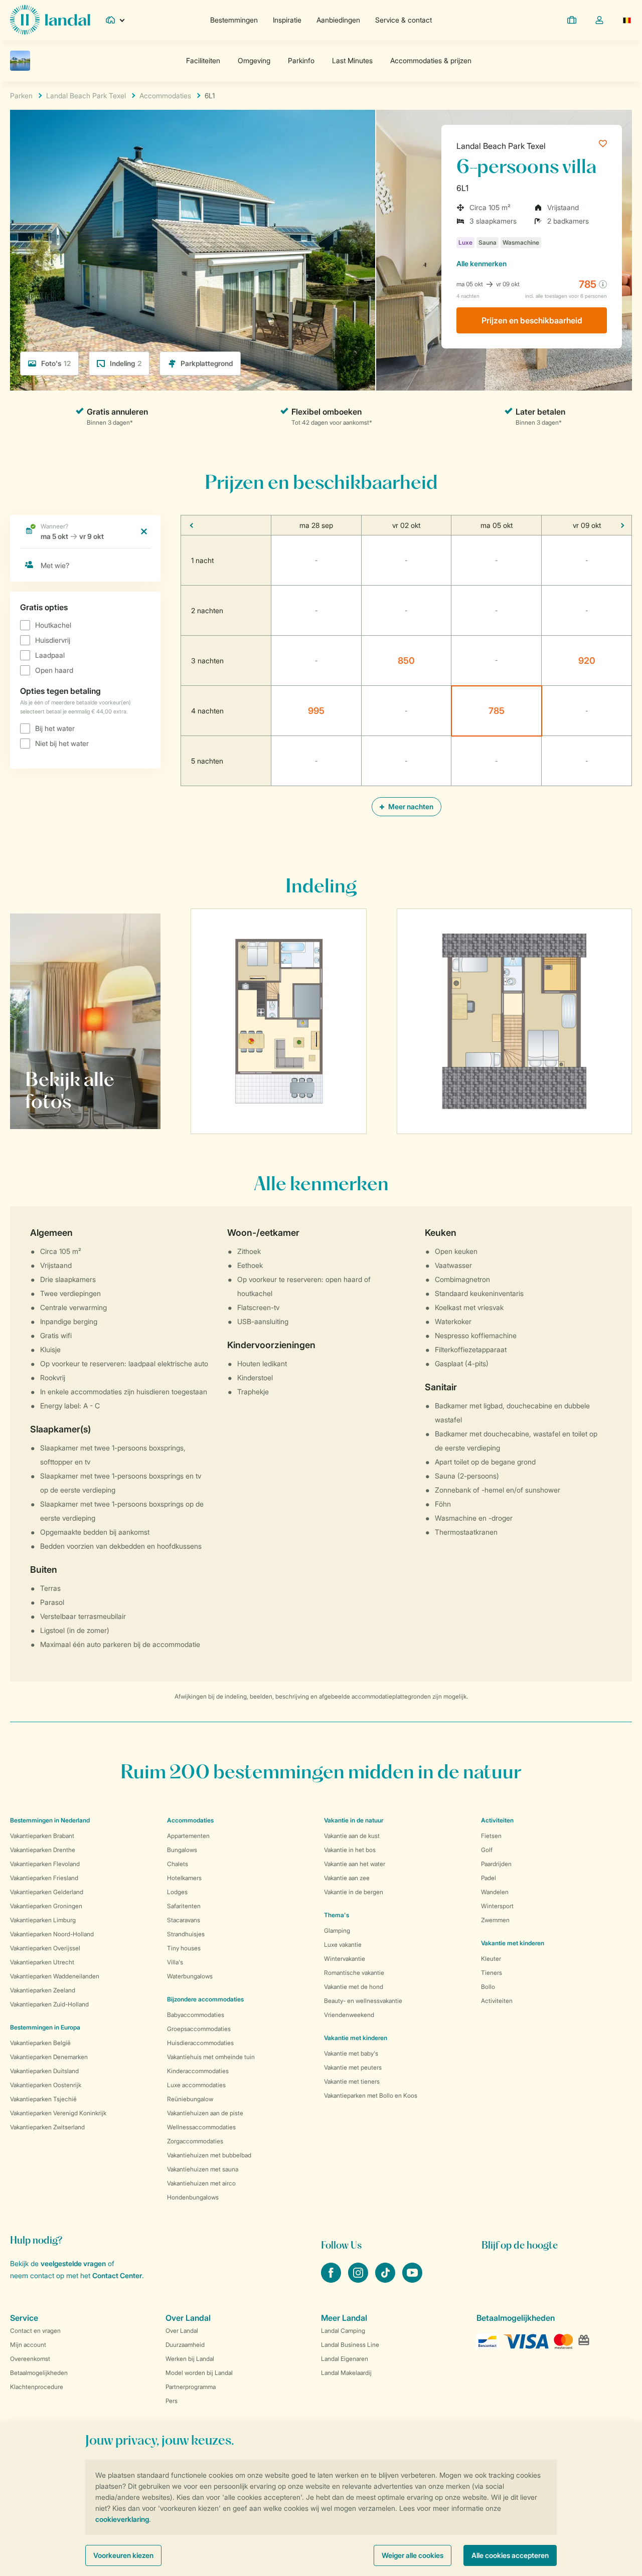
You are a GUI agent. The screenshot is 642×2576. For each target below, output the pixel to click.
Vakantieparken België (40, 2043)
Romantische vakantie (354, 1973)
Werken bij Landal (190, 2359)
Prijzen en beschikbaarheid (532, 320)
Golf (487, 1850)
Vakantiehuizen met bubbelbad (209, 2155)
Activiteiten (497, 2001)
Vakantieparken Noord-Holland (52, 1934)
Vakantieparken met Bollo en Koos (371, 2095)
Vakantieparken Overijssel (45, 1948)
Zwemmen (495, 1920)
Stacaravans (184, 1920)
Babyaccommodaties (196, 2015)
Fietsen (491, 1836)
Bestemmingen (234, 20)
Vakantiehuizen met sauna (203, 2169)
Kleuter (491, 1959)
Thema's (337, 1915)
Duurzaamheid (185, 2345)
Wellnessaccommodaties (201, 2127)
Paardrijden (496, 1864)
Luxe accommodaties (196, 2085)
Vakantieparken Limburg (43, 1920)
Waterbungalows (190, 1976)
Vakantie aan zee (347, 1878)
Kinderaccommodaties (198, 2071)
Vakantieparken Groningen (46, 1906)
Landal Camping (343, 2331)
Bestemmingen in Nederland (50, 1820)
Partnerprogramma (191, 2387)
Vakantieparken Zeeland (43, 1990)
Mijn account (28, 2345)
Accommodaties (190, 1820)
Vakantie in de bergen (354, 1892)
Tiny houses (184, 1948)
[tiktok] (386, 2280)
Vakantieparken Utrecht (42, 1962)
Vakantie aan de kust (352, 1836)
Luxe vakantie (343, 1945)
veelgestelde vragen (73, 2263)
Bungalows (182, 1850)
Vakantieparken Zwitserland (47, 2127)
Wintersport (497, 1906)
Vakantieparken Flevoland (45, 1864)
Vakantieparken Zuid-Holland (49, 2004)
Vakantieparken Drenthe (43, 1850)
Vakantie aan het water (355, 1864)
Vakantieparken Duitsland (44, 2071)
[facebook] (332, 2280)
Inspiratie (287, 20)
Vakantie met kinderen (356, 2038)
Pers (172, 2401)
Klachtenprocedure (37, 2387)
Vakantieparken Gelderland (47, 1892)
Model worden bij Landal (199, 2373)
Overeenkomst (30, 2359)
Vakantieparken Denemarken (49, 2057)
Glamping (337, 1930)
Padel (489, 1878)
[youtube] (412, 2280)
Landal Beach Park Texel (501, 146)
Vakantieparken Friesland (44, 1878)
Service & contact (404, 20)
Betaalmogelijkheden (39, 2373)
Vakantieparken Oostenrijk (46, 2085)
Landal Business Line (350, 2345)
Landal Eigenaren (345, 2359)
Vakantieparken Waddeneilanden (55, 1976)
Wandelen (495, 1892)
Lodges (177, 1892)
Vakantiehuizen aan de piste (205, 2113)
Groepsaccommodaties (199, 2029)
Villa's (175, 1962)
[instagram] (359, 2280)
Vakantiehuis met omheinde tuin (211, 2057)
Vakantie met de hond (354, 1987)
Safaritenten (184, 1906)
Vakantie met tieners (352, 2081)
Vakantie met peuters (353, 2067)
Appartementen (188, 1836)
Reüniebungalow (190, 2099)
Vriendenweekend (349, 2015)
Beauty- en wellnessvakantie (363, 2001)
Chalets (178, 1864)
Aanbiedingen (338, 20)
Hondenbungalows (193, 2197)
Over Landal (182, 2331)
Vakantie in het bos (350, 1850)
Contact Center (117, 2275)
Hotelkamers (184, 1878)
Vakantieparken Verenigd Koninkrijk (58, 2113)
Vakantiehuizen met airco (201, 2183)
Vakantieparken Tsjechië (43, 2099)
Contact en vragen (35, 2331)
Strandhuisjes (186, 1934)
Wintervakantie (345, 1959)
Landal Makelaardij (346, 2373)
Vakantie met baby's (351, 2053)
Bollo (488, 1987)
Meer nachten (410, 806)
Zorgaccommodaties (195, 2141)
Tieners (492, 1973)
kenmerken (481, 263)
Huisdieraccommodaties (200, 2043)
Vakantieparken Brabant (42, 1836)
